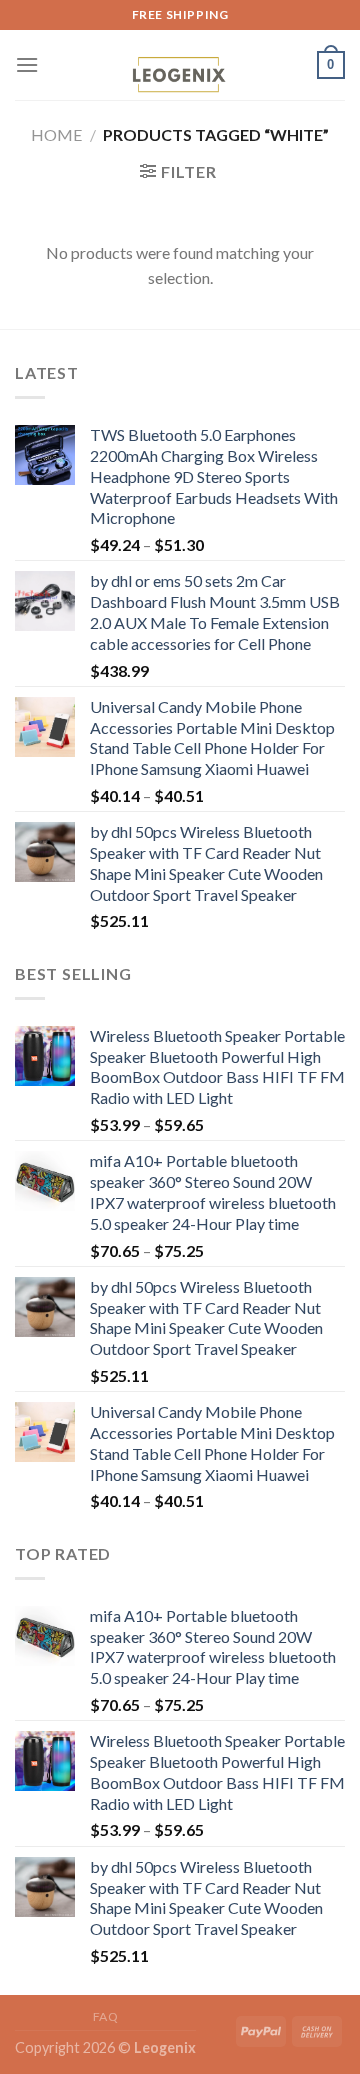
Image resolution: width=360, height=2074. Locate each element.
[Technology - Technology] (178, 77)
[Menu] (27, 64)
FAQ (106, 2016)
